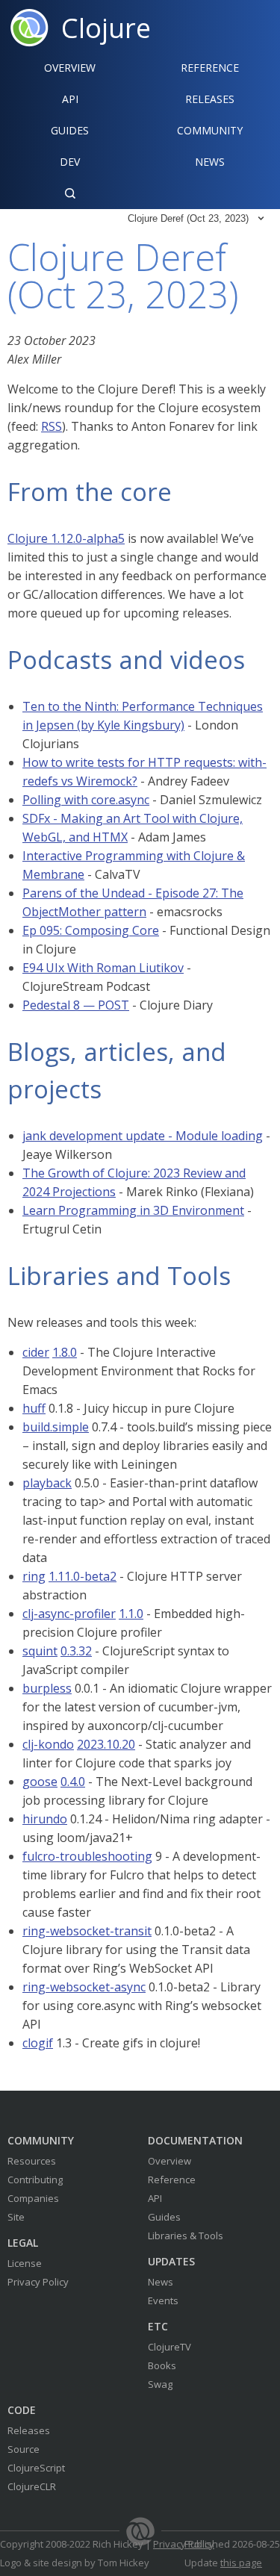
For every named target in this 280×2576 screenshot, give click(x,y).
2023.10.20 (106, 1744)
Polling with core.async (86, 800)
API (70, 99)
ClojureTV (169, 2347)
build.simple (56, 1427)
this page (241, 2563)
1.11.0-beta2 (83, 1576)
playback (47, 1483)
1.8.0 (65, 1352)
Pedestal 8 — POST (76, 1005)
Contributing (35, 2180)
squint (40, 1651)
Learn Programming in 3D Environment (133, 1210)
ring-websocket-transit (87, 1931)
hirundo (45, 1819)
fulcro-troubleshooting (87, 1856)
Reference (172, 2180)
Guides (70, 130)
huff (34, 1408)
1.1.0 (131, 1614)
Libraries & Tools (186, 2236)
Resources (32, 2161)
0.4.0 (73, 1782)
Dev (70, 162)
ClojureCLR (32, 2486)
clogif (38, 2043)
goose (40, 1782)
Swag (160, 2384)
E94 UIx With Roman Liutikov (103, 968)
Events (163, 2300)
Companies (33, 2198)
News (161, 2282)
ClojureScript (36, 2468)
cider (36, 1352)
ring (34, 1576)
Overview (70, 68)
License (25, 2263)
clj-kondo (48, 1744)
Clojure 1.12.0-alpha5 (66, 538)
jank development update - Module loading (143, 1136)
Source (24, 2449)
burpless (47, 1688)
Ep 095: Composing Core (91, 930)
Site (16, 2217)
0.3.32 (76, 1651)
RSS (52, 426)
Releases (29, 2430)
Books (162, 2365)
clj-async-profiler (69, 1614)
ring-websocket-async (84, 1987)
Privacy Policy (38, 2282)
